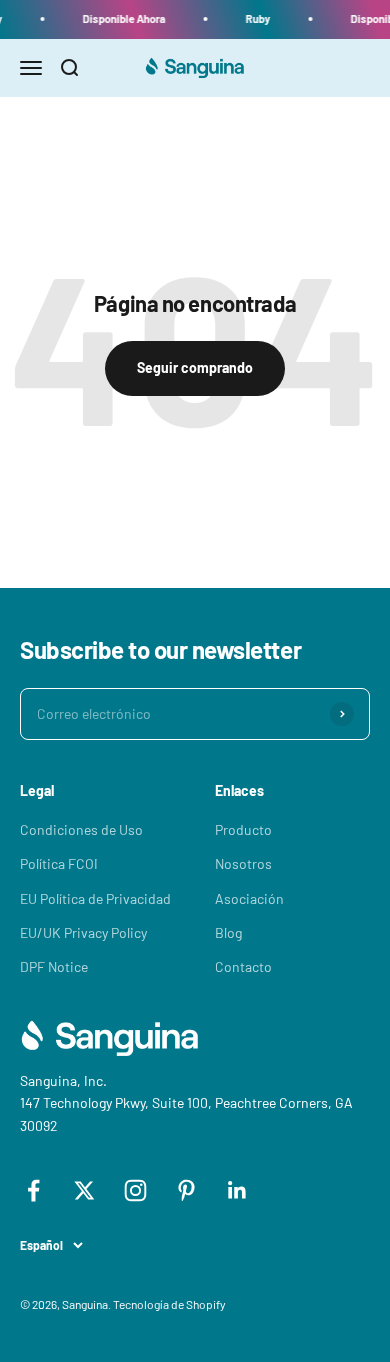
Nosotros (243, 863)
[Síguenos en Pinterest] (186, 1190)
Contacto (243, 966)
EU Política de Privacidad (95, 898)
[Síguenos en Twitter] (84, 1190)
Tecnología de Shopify (169, 1304)
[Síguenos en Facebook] (33, 1190)
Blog (228, 932)
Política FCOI (59, 863)
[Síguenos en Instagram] (135, 1190)
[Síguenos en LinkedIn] (237, 1190)
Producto (243, 829)
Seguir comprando (195, 367)
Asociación (249, 898)
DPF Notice (54, 966)
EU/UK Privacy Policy (83, 932)
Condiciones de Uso (81, 829)
